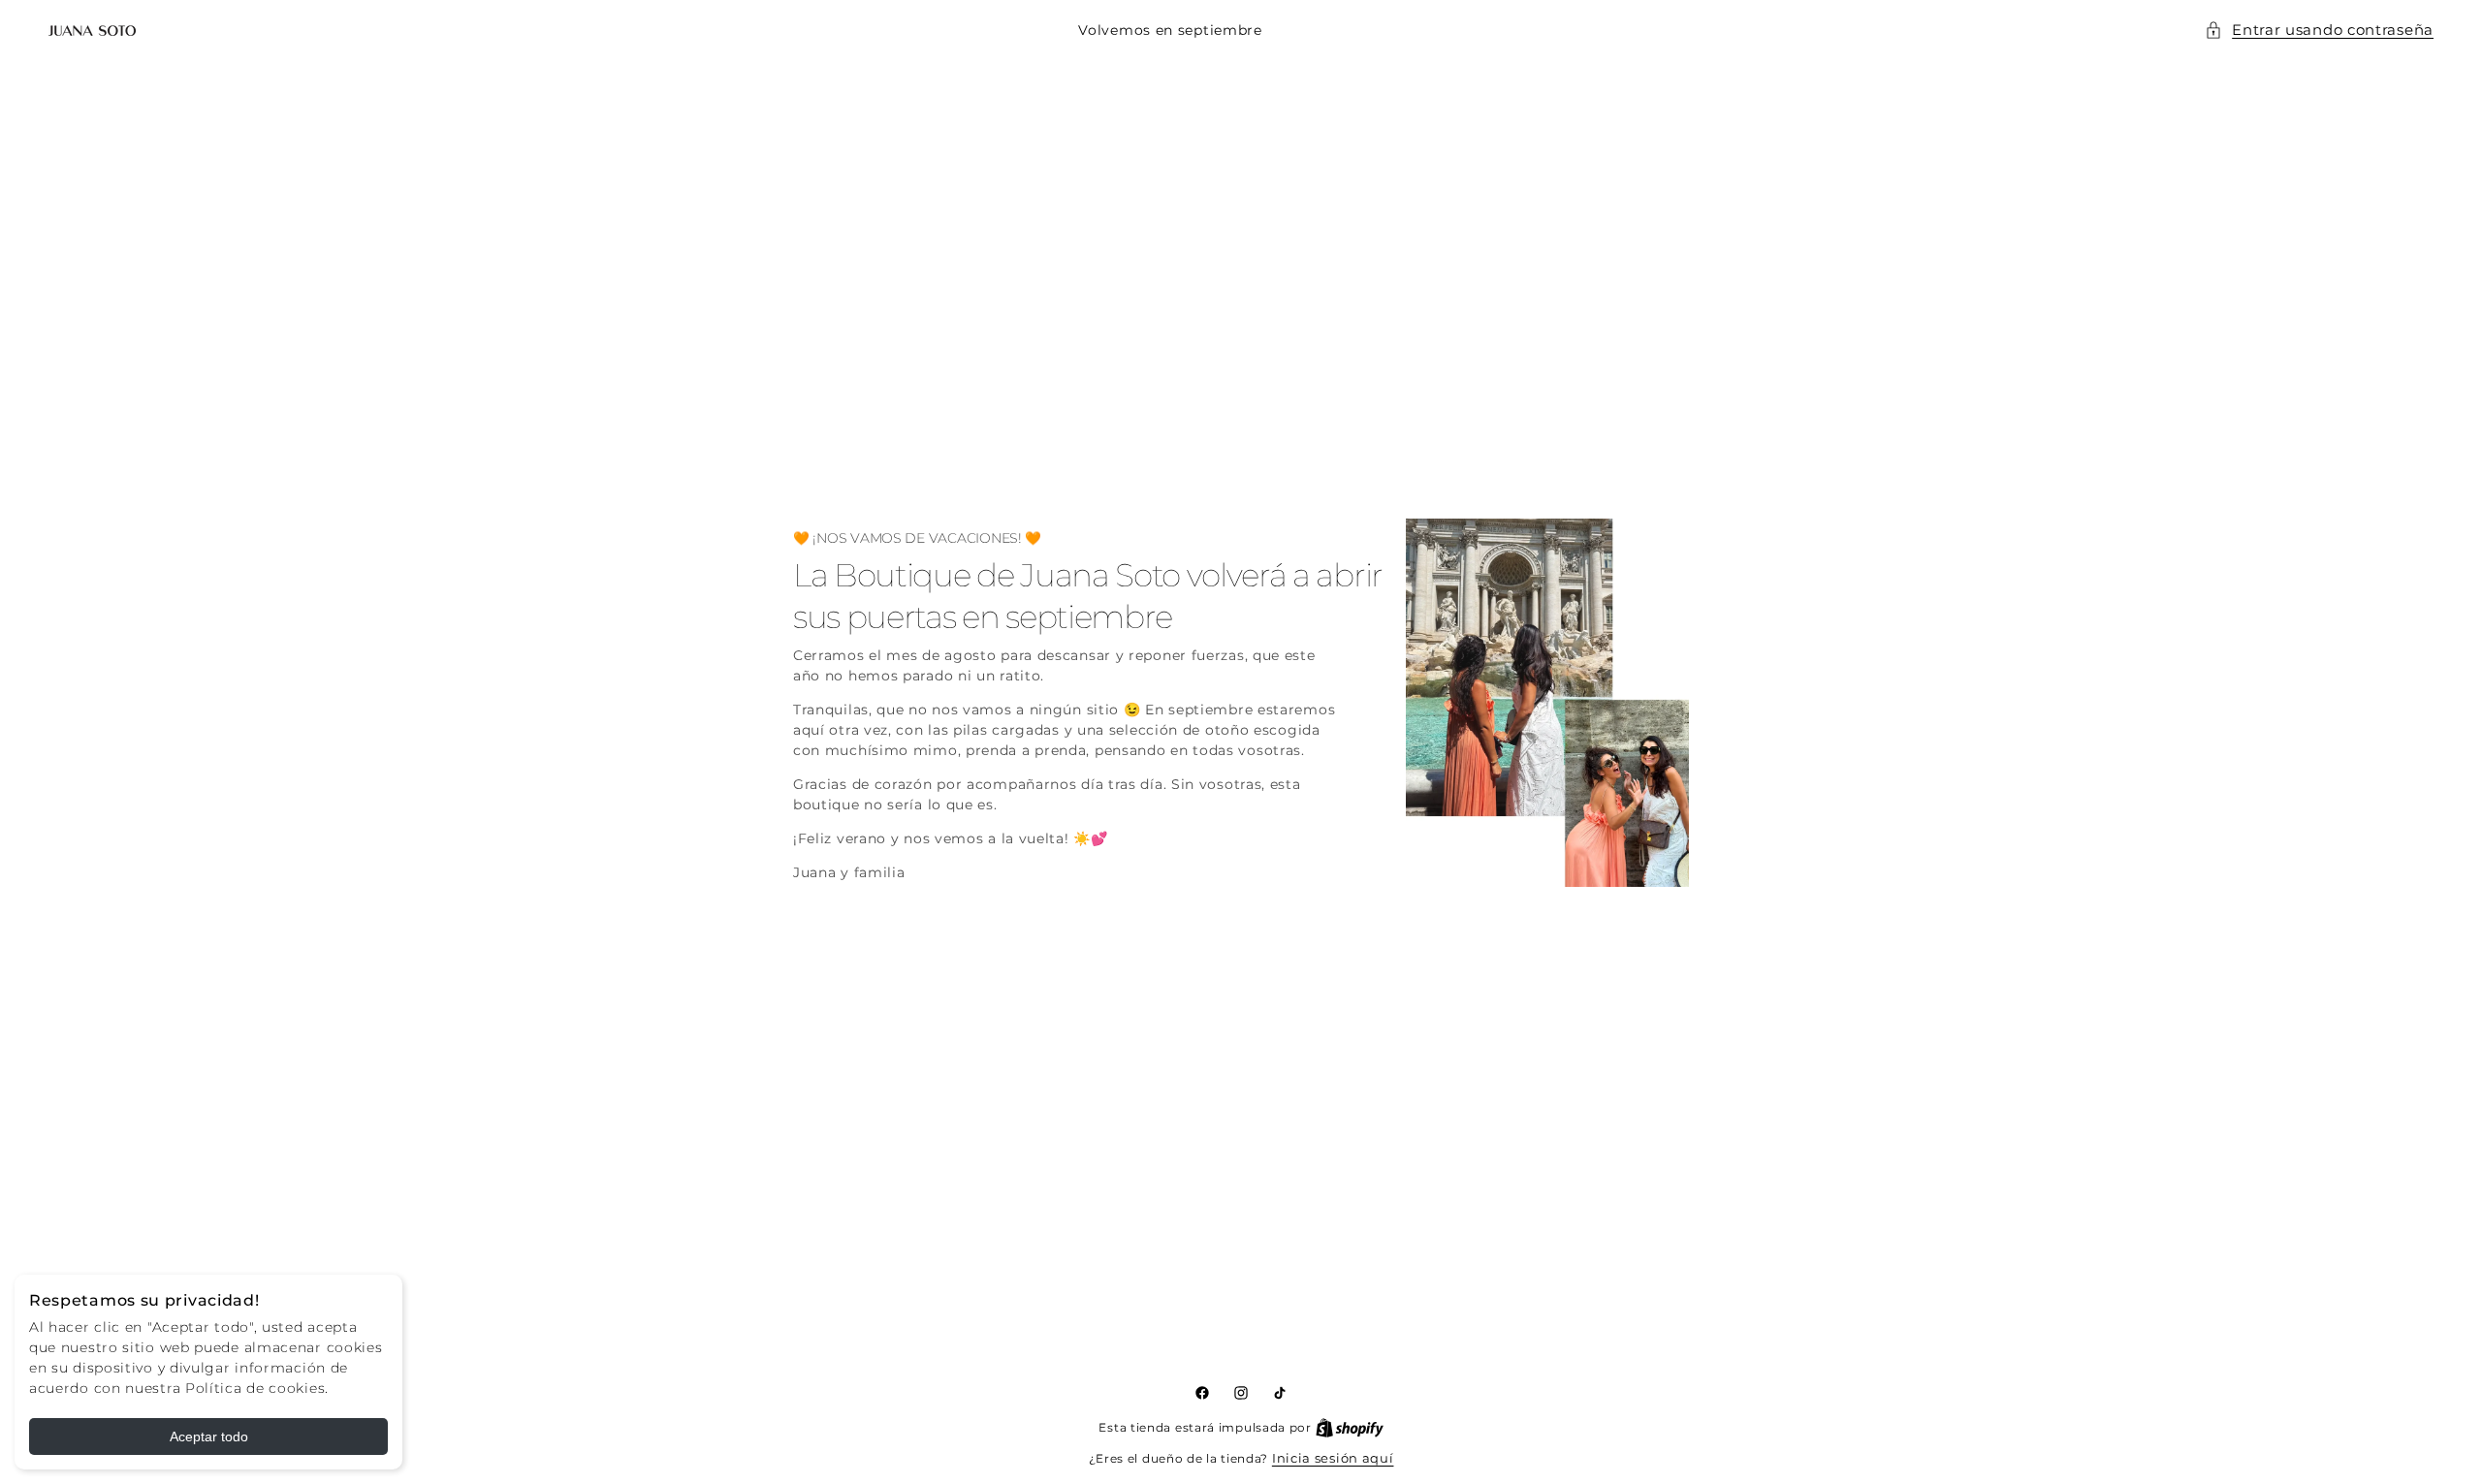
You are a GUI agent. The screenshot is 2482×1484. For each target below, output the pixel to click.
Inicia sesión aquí (1333, 1458)
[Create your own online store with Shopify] (1350, 1427)
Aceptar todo (209, 1437)
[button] (2319, 31)
